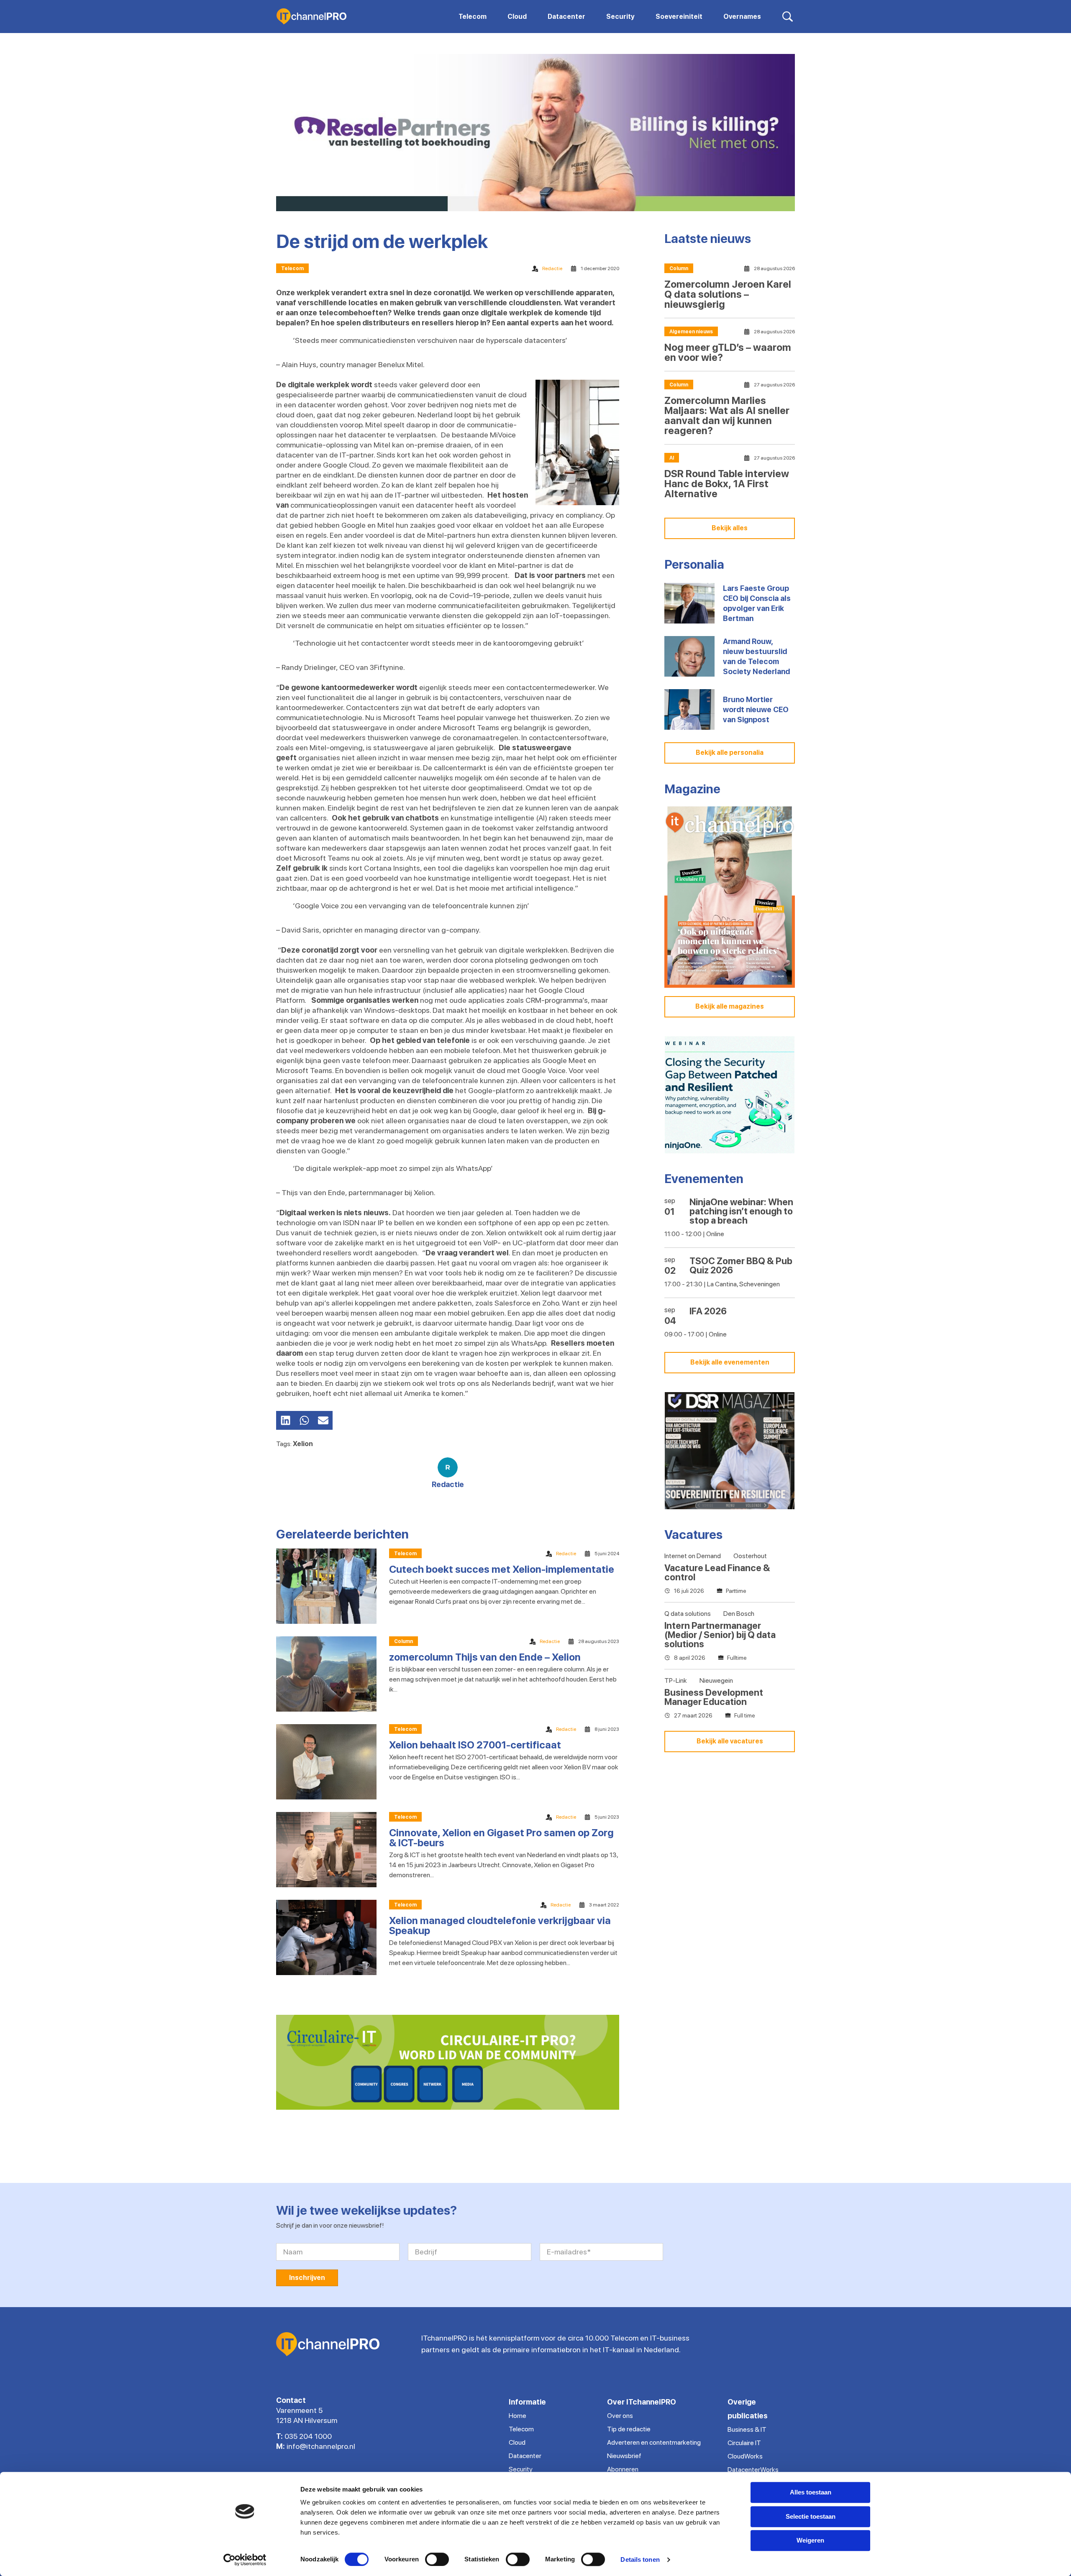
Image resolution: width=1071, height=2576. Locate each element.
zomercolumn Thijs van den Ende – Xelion (485, 1657)
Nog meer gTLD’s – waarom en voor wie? (728, 352)
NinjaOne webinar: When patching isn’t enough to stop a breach (741, 1211)
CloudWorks (745, 2456)
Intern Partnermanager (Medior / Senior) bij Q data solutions (720, 1635)
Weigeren (810, 2540)
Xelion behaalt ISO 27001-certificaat (475, 1745)
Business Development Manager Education (714, 1697)
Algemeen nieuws (691, 332)
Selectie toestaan (811, 2516)
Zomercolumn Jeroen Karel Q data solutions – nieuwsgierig (728, 294)
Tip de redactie (629, 2429)
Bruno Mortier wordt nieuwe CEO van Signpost (756, 709)
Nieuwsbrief (624, 2456)
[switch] (437, 2559)
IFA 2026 (708, 1311)
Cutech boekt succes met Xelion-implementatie (502, 1569)
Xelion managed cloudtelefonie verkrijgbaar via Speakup (500, 1926)
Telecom (292, 268)
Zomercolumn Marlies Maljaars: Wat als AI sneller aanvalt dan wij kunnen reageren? (727, 415)
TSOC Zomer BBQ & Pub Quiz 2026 (741, 1265)
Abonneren (623, 2469)
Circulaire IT (744, 2443)
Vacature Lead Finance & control (717, 1572)
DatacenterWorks (753, 2470)
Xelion (303, 1444)
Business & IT (747, 2429)
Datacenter (525, 2456)
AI (672, 458)
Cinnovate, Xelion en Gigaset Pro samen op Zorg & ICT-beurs (501, 1838)
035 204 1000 (308, 2436)
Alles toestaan (811, 2492)
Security (521, 2469)
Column (404, 1641)
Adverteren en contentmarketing (654, 2442)
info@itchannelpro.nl (321, 2446)
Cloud (517, 2442)
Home (518, 2416)
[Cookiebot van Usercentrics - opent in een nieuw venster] (245, 2560)
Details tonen (640, 2559)
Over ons (620, 2416)
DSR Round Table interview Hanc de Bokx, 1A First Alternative (727, 484)
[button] (286, 1420)
